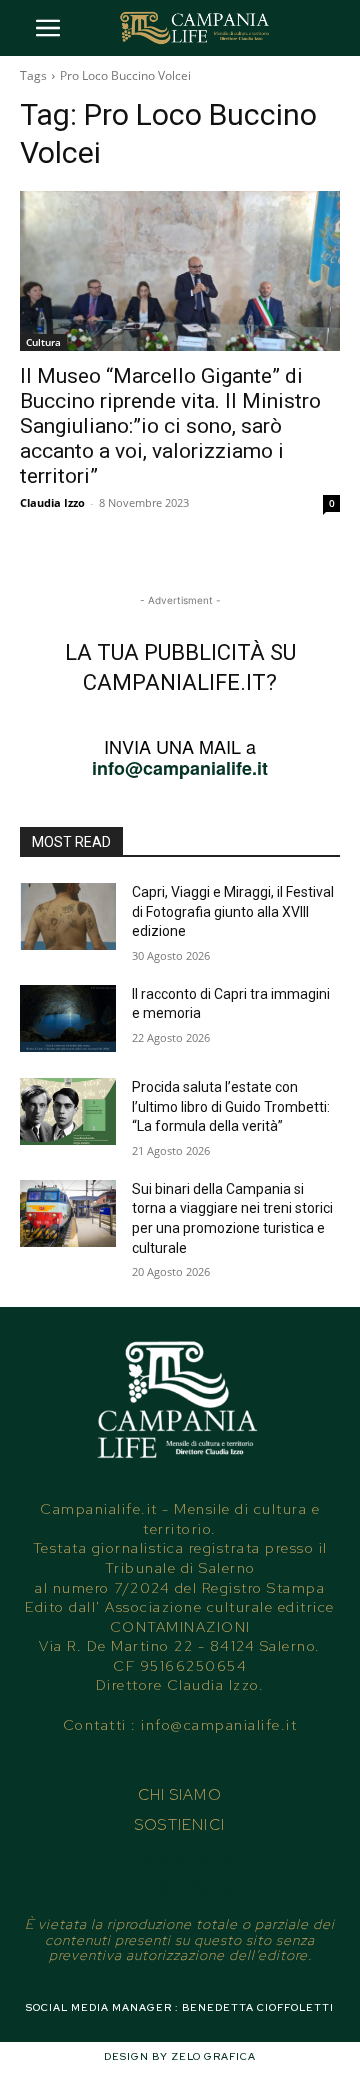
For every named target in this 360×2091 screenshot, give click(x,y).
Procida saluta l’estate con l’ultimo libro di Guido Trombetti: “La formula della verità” (231, 1106)
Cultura (43, 342)
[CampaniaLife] (196, 28)
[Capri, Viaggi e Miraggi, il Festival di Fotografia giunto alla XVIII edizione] (68, 916)
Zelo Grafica (213, 2056)
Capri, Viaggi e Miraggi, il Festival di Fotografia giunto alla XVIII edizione (233, 911)
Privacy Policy (180, 1855)
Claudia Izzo (52, 502)
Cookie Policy (180, 1886)
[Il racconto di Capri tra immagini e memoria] (68, 1018)
